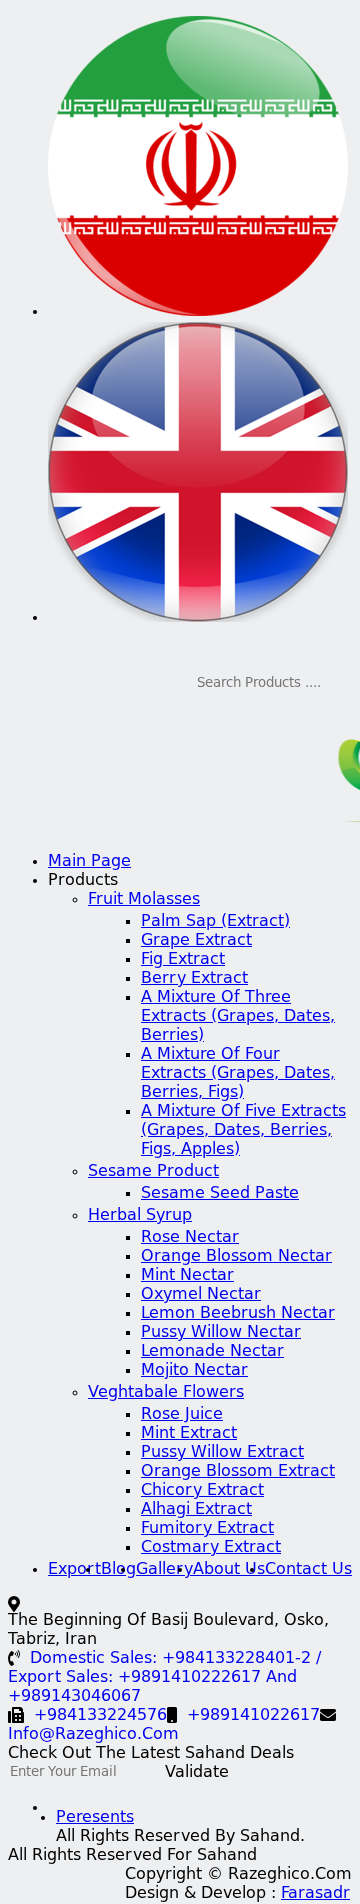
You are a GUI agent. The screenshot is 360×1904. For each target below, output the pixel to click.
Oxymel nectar (201, 1295)
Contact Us (308, 1570)
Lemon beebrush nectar (238, 1314)
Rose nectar (190, 1238)
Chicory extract (202, 1491)
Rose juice (182, 1415)
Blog (118, 1570)
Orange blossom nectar (236, 1257)
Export (74, 1570)
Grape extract (196, 941)
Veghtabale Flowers (166, 1393)
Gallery (164, 1570)
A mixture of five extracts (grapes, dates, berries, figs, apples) (243, 1131)
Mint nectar (187, 1276)
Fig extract (183, 960)
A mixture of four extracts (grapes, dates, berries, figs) (238, 1074)
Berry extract (194, 979)
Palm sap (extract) (215, 922)
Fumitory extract (207, 1529)
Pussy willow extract (222, 1453)
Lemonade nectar (212, 1352)
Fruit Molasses (144, 900)
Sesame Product (153, 1172)
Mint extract (189, 1434)
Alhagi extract (196, 1510)
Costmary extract (211, 1548)
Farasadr (315, 1894)
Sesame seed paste (220, 1194)
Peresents (95, 1818)
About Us (229, 1570)
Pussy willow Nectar (221, 1333)
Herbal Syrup (140, 1216)
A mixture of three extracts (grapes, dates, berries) (238, 1017)
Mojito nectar (194, 1371)
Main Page (89, 862)
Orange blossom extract (238, 1472)
